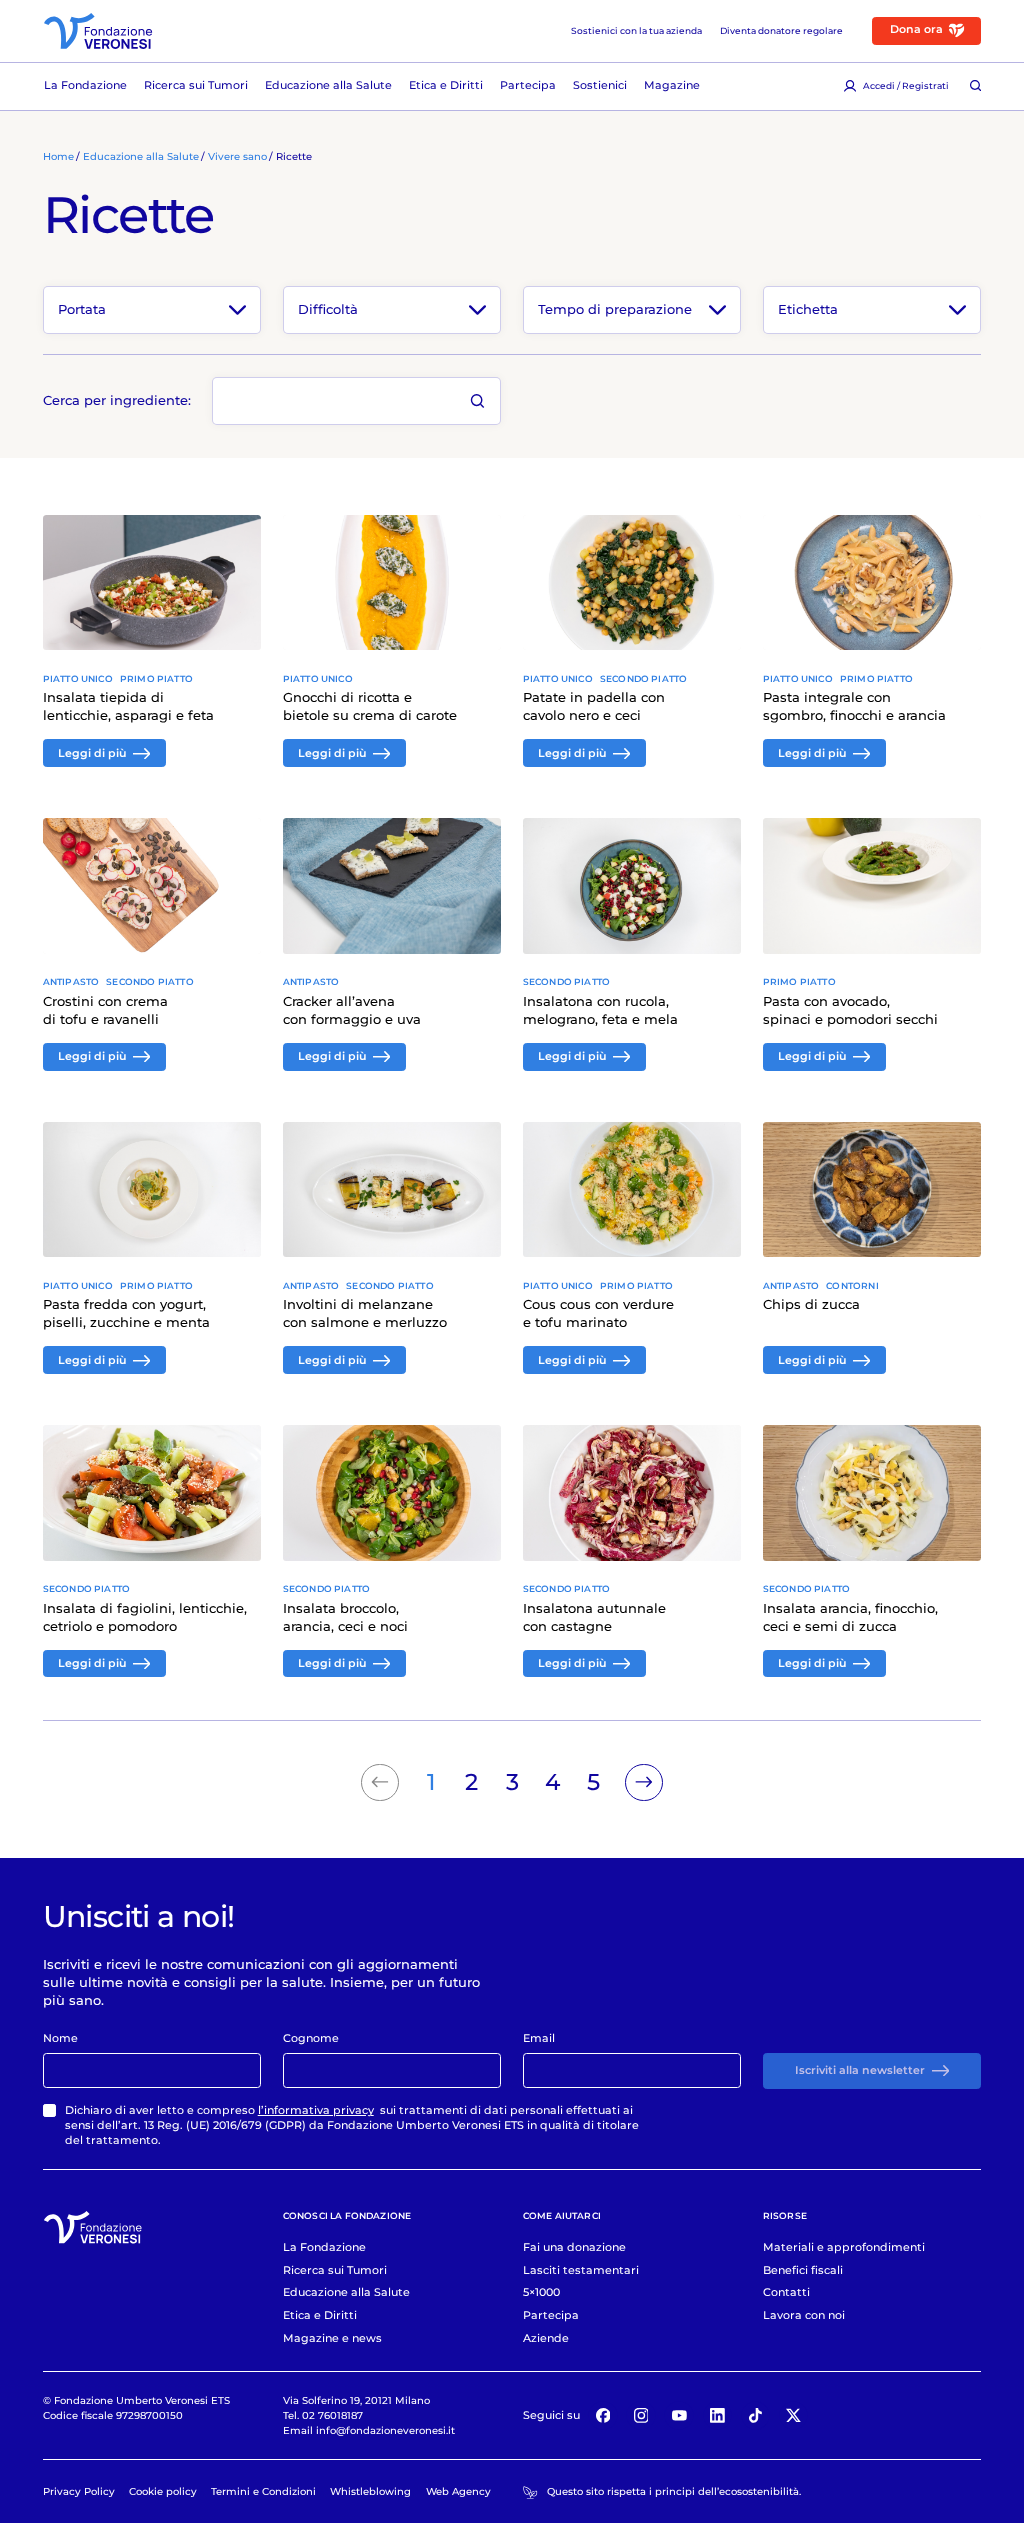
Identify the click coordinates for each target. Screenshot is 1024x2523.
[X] (794, 2416)
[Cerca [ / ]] (975, 86)
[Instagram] (641, 2416)
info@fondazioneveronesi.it (385, 2430)
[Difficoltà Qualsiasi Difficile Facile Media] (392, 309)
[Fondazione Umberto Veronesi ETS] (98, 31)
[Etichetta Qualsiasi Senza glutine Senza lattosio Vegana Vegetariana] (872, 309)
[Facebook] (603, 2416)
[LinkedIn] (718, 2416)
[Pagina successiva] (644, 1783)
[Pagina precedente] (380, 1783)
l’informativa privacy (316, 2110)
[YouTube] (679, 2416)
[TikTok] (756, 2416)
